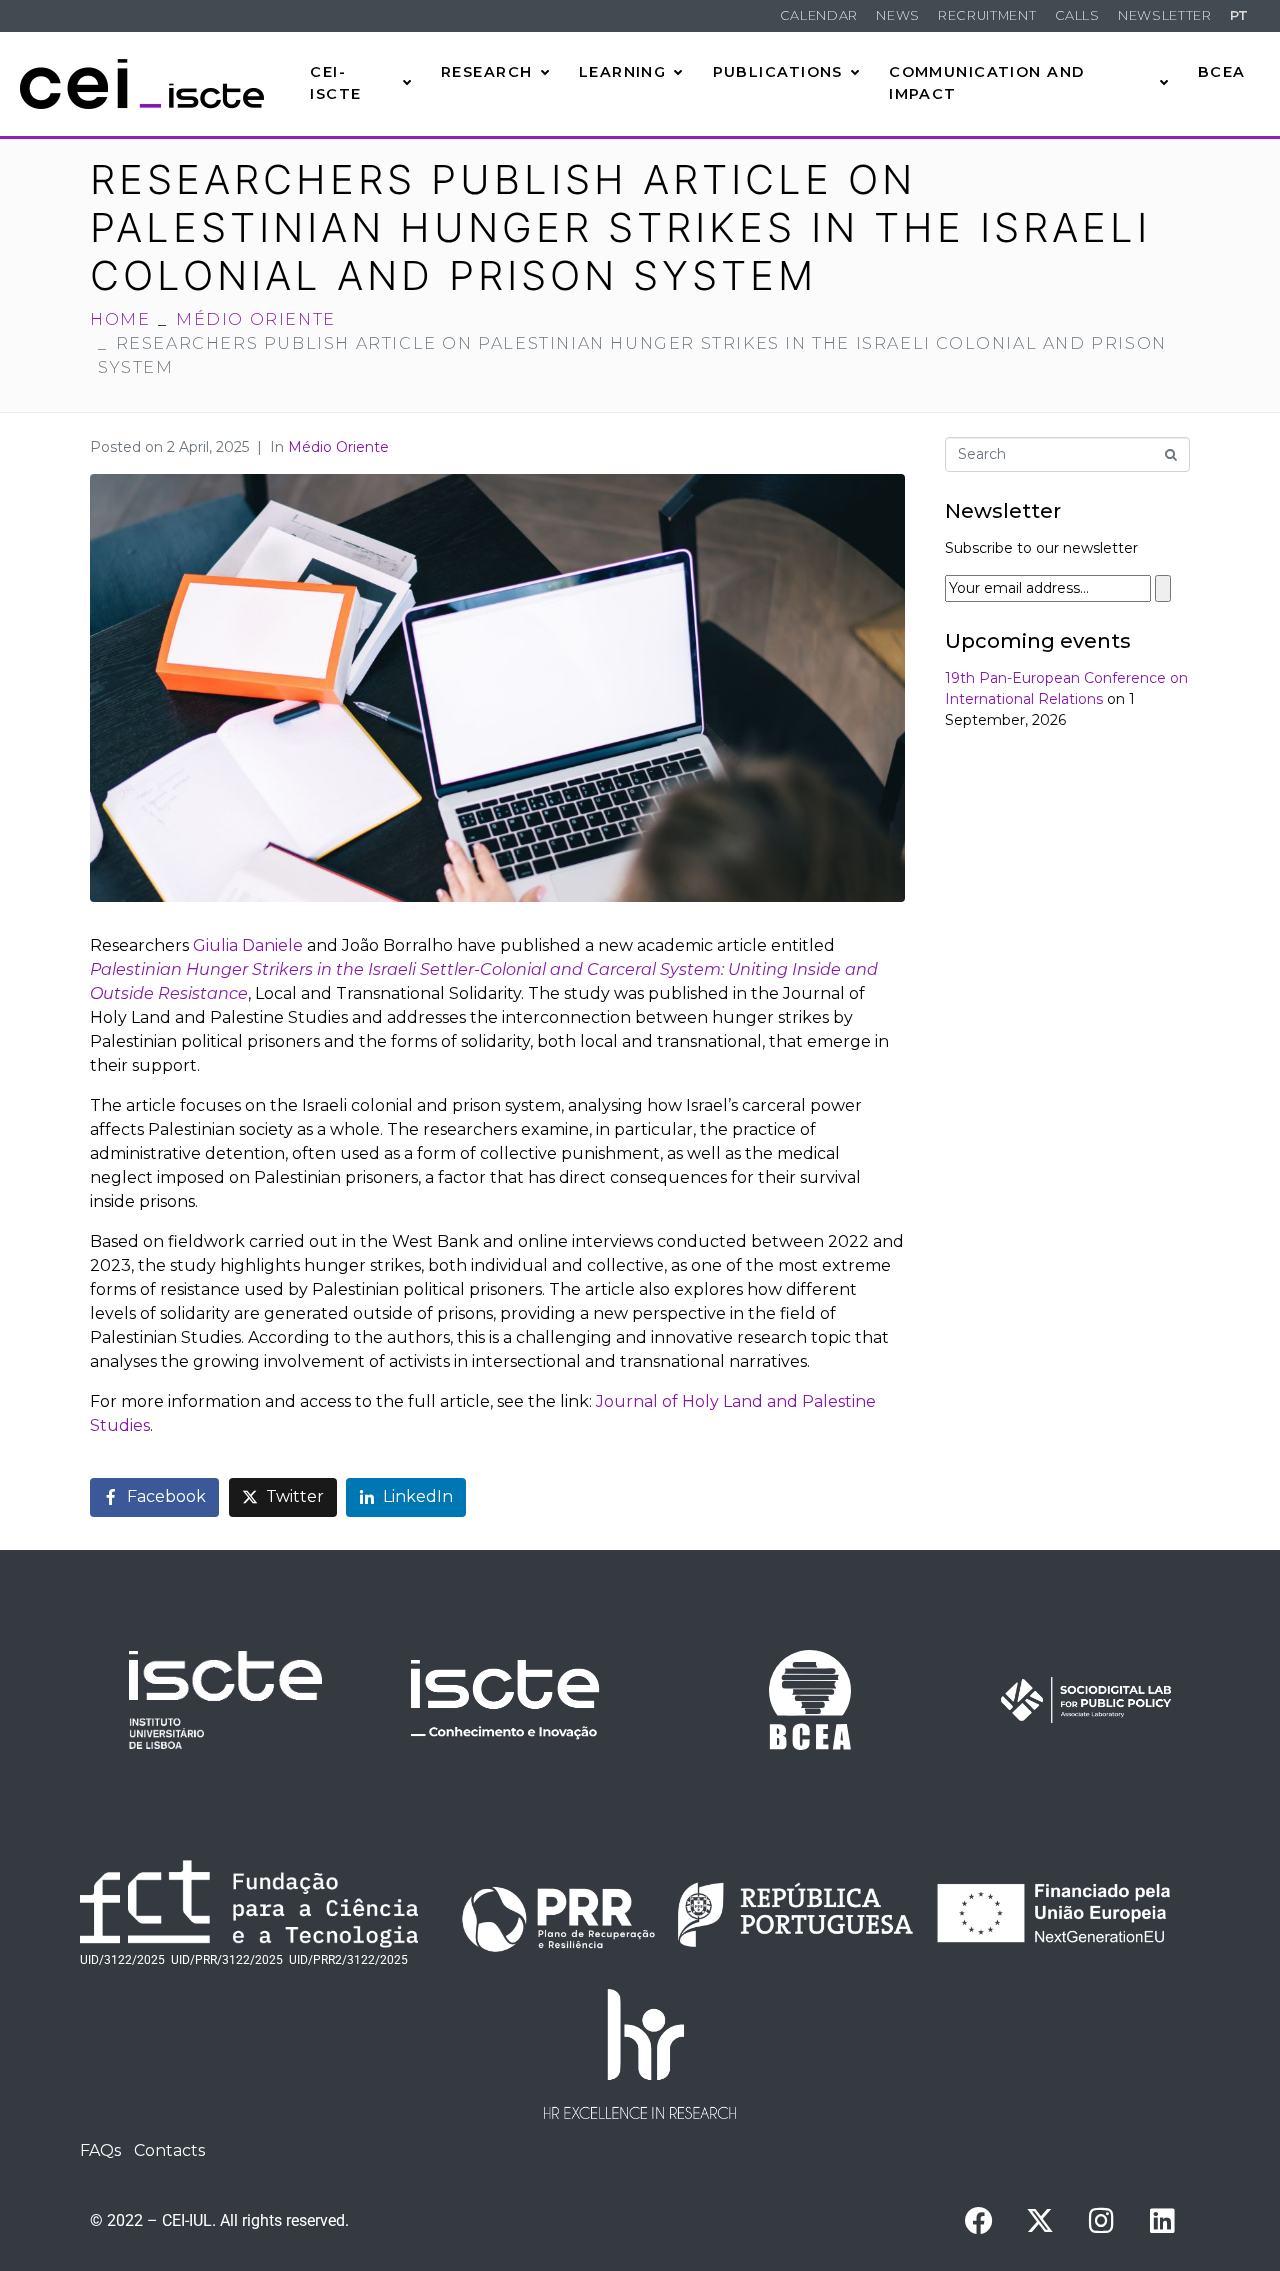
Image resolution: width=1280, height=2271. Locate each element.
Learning (623, 72)
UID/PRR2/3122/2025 (348, 1960)
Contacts (169, 2150)
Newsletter (1164, 15)
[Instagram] (1101, 2221)
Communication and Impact (986, 83)
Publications (778, 72)
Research (487, 72)
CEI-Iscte (335, 83)
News (898, 15)
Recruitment (987, 15)
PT (1239, 15)
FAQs (100, 2150)
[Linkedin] (1162, 2221)
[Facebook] (979, 2221)
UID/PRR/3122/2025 (227, 1960)
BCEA (1222, 72)
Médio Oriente (338, 447)
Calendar (819, 15)
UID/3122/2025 (122, 1960)
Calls (1077, 15)
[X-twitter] (1040, 2221)
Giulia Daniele (248, 945)
